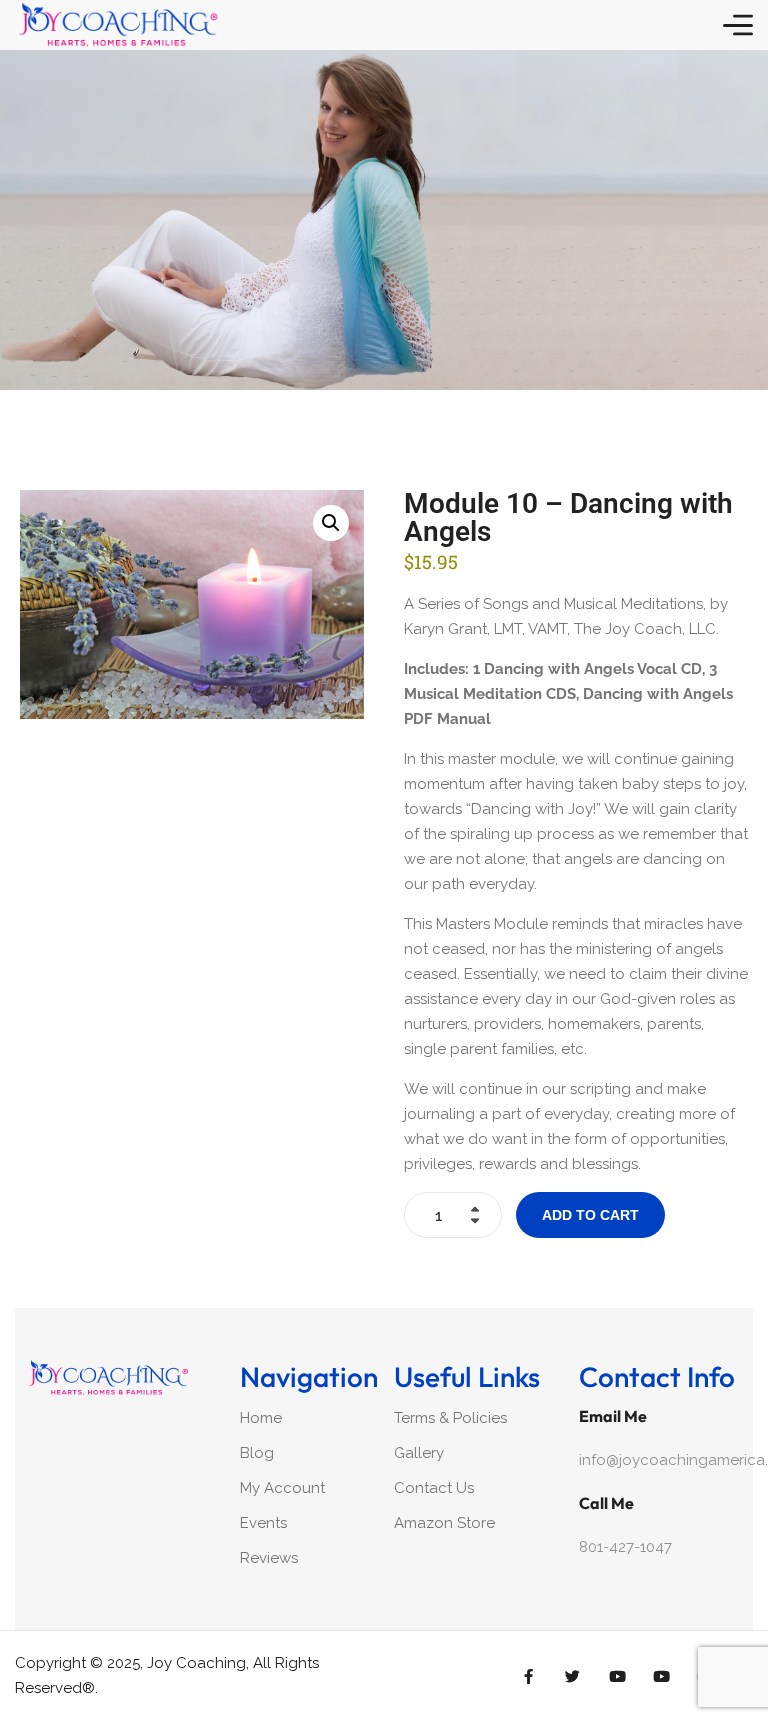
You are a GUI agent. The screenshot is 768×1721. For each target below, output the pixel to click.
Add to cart (590, 1215)
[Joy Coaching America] (117, 25)
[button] (331, 523)
